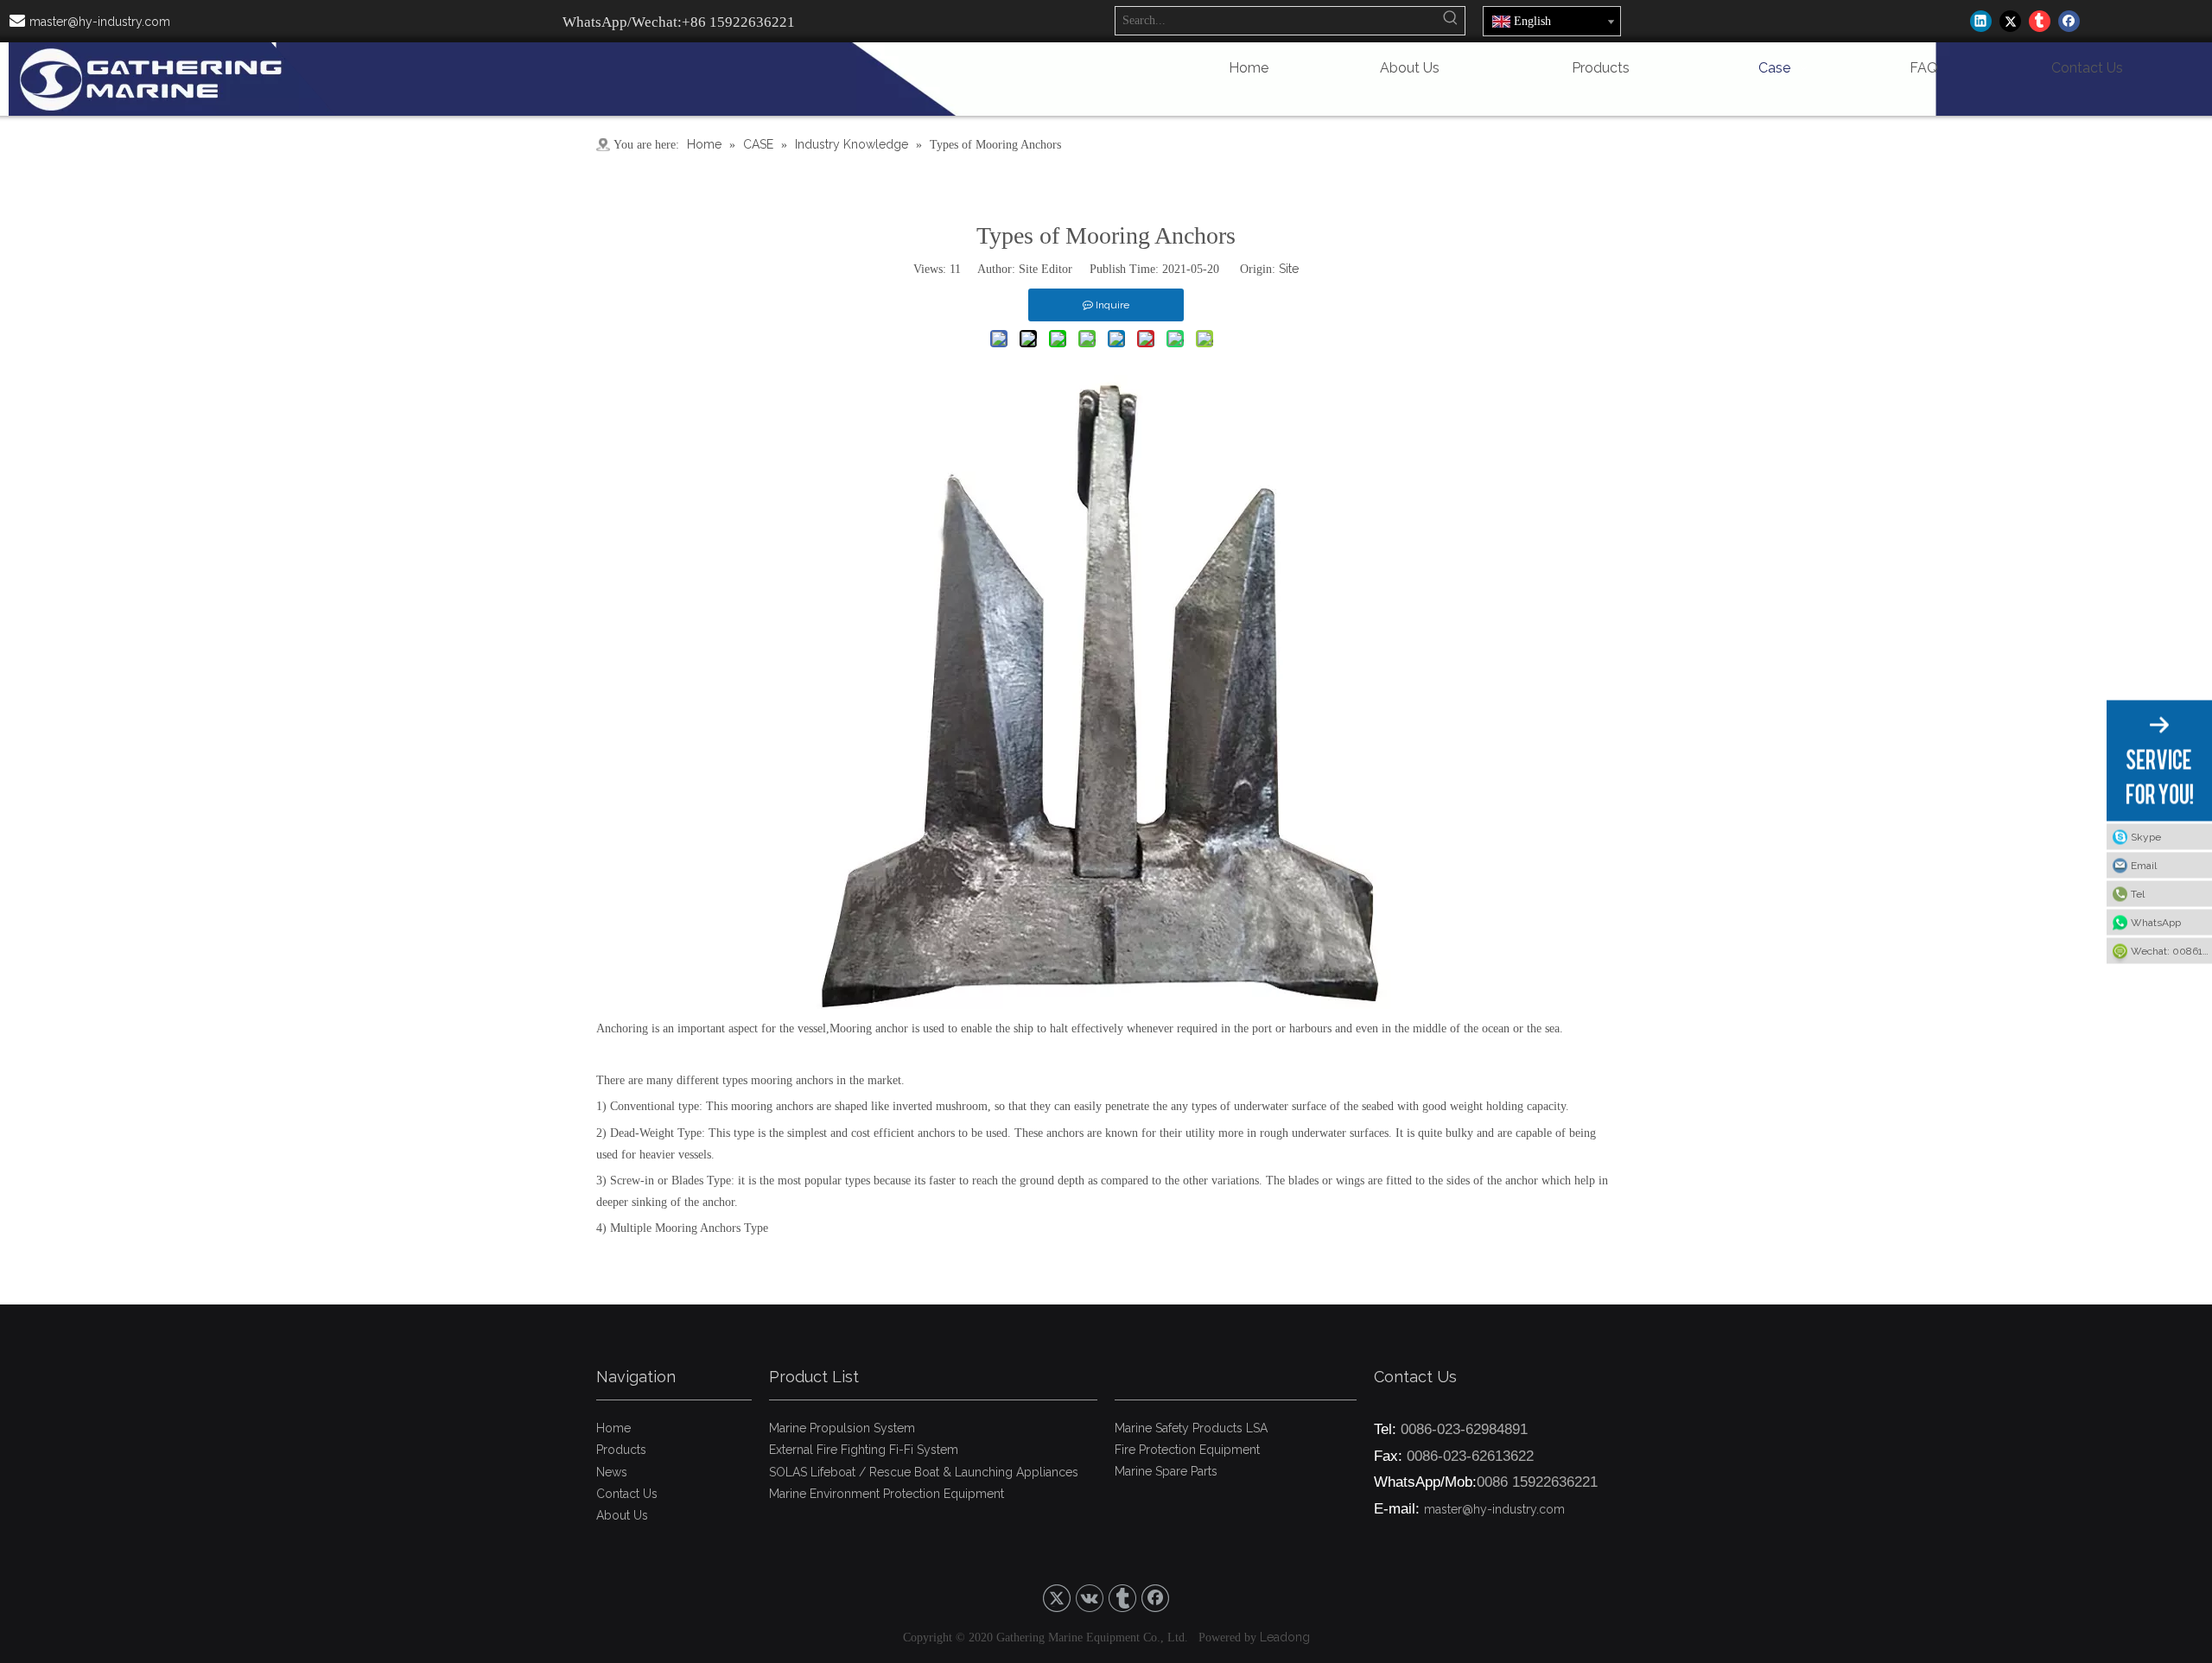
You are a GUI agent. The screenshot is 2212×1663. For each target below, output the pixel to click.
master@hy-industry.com (100, 22)
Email (2144, 865)
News (612, 1472)
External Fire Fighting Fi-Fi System (864, 1450)
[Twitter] (2010, 21)
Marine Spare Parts (1166, 1471)
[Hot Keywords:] (1451, 21)
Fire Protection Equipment (1187, 1450)
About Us (622, 1515)
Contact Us (627, 1494)
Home (613, 1428)
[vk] (1090, 1598)
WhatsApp (2156, 922)
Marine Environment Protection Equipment (887, 1494)
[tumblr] (2040, 21)
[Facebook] (2069, 21)
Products (621, 1450)
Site (1289, 269)
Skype (2146, 836)
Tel (2138, 893)
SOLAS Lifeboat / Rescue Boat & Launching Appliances (924, 1472)
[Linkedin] (1981, 21)
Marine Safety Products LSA (1191, 1428)
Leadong (1285, 1637)
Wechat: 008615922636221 (2171, 950)
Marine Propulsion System (842, 1428)
